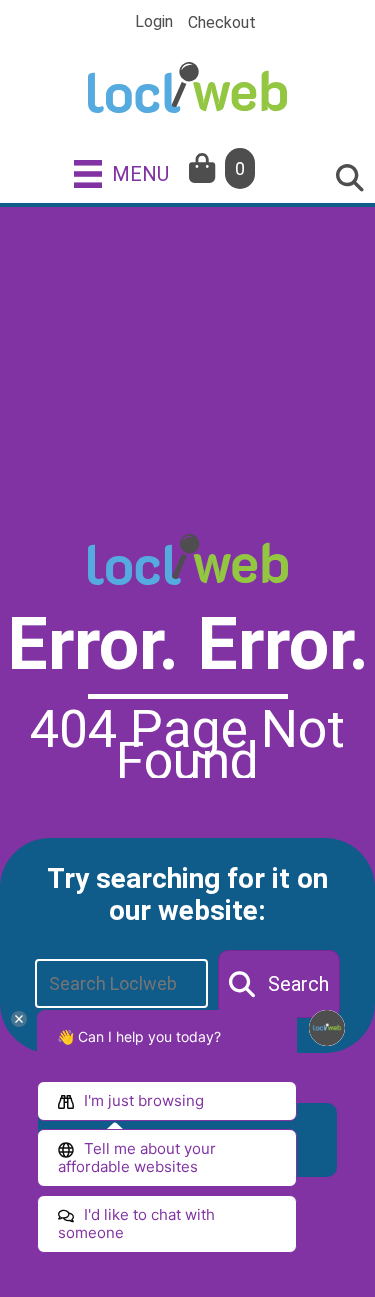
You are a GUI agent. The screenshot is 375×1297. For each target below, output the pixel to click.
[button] (279, 984)
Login (154, 22)
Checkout (222, 23)
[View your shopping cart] (204, 168)
